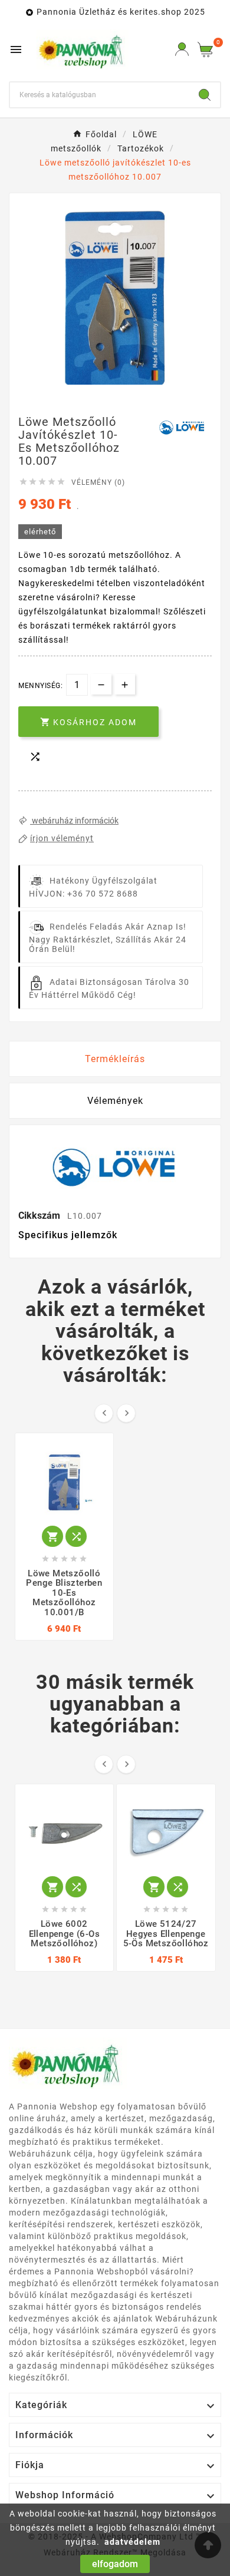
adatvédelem (132, 2542)
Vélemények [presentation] (115, 1101)
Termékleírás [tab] (115, 1059)
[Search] (205, 95)
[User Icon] (182, 49)
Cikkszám (40, 1216)
